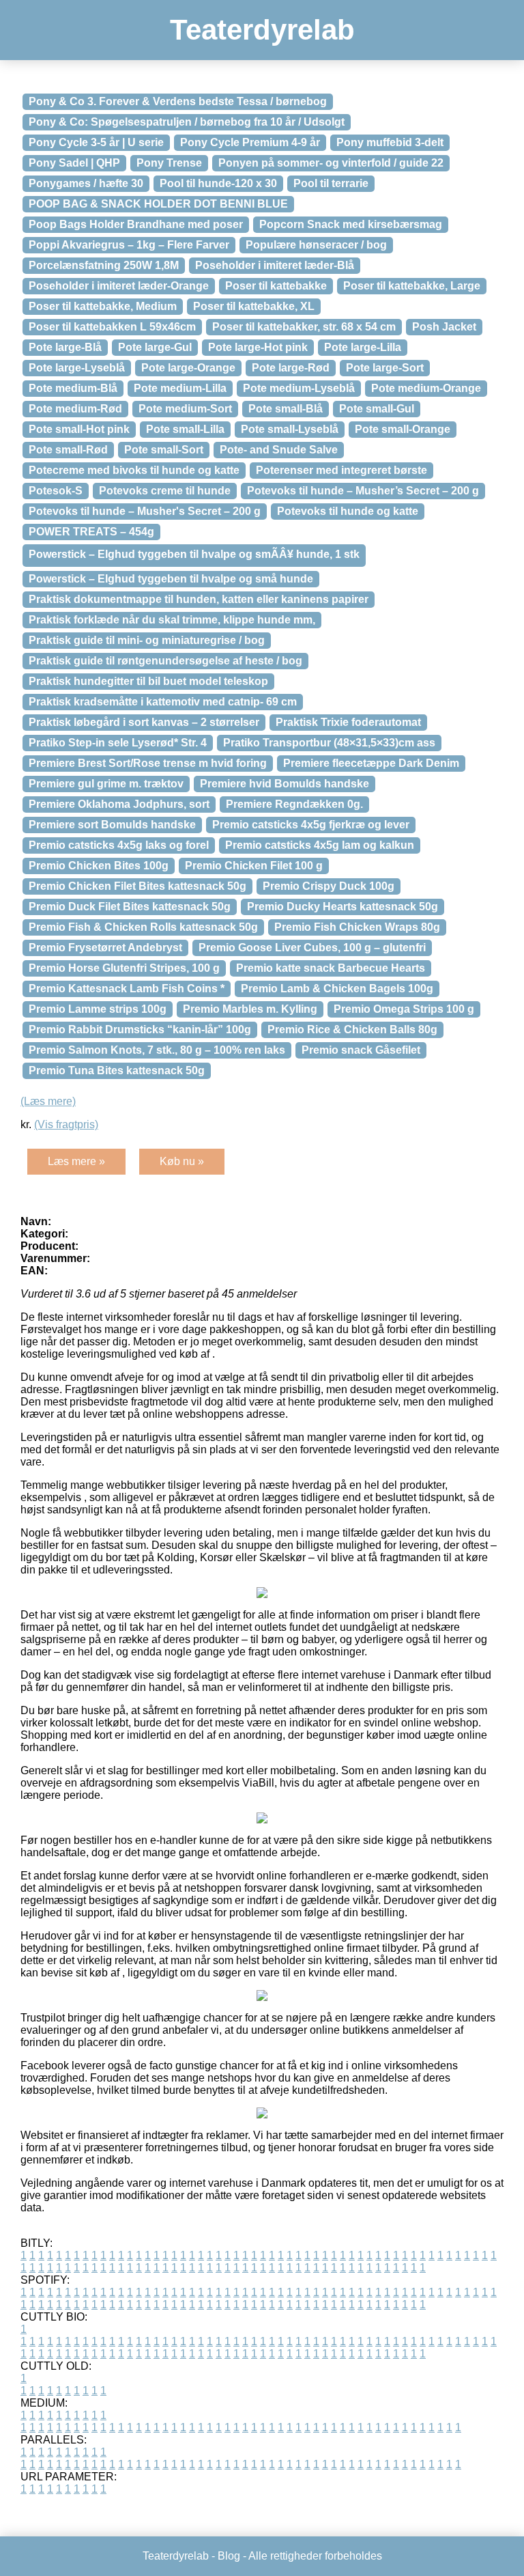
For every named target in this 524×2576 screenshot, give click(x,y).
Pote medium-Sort (185, 409)
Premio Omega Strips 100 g (404, 1009)
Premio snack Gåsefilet (361, 1050)
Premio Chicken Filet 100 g (254, 866)
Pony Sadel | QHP (74, 163)
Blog (229, 2556)
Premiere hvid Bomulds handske (285, 784)
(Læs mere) (48, 1101)
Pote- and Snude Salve (279, 450)
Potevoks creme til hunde (165, 491)
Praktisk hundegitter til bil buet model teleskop (148, 681)
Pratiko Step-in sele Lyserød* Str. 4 (118, 743)
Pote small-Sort (164, 450)
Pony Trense (169, 163)
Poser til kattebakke (276, 286)
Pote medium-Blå (73, 388)
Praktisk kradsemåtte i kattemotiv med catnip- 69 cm (163, 702)
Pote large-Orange (188, 368)
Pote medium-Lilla (180, 388)
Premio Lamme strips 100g (98, 1009)
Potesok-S (56, 491)
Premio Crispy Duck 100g (329, 886)
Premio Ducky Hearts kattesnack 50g (343, 907)
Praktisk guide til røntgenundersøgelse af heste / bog (165, 661)
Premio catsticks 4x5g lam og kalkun (320, 845)
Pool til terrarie (331, 183)
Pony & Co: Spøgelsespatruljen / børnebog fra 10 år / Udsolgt (187, 122)
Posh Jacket (444, 327)
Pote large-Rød (291, 368)
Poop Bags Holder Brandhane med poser (136, 224)
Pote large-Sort (385, 368)
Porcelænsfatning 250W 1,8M (104, 265)
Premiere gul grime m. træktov (106, 784)
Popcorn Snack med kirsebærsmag (351, 224)
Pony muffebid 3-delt (390, 142)
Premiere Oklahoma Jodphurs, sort (119, 804)
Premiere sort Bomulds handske (112, 825)
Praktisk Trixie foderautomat (348, 722)
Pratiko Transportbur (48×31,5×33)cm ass (329, 743)
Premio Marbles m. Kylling (250, 1009)
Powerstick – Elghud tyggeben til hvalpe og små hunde (171, 579)
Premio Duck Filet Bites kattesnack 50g (130, 907)
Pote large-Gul (155, 347)
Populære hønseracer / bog (316, 245)
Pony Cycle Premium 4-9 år (250, 142)
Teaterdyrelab (262, 30)
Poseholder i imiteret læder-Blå (275, 265)
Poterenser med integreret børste (341, 470)
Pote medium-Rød (75, 409)
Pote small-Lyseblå (290, 429)
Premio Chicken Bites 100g (99, 866)
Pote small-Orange (403, 429)
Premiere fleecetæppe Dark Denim (371, 763)
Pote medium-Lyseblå (299, 388)
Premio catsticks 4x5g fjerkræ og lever (311, 825)
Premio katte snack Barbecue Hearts (331, 968)
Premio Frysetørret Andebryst (105, 948)
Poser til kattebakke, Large (412, 286)
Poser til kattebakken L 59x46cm (112, 327)
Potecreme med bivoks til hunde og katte (134, 470)
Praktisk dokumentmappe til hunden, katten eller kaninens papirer (199, 599)
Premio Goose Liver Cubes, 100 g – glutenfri (312, 948)
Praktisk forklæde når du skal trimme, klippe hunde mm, (172, 620)
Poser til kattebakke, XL (254, 306)
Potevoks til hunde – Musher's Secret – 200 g (145, 511)
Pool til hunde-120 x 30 (218, 183)
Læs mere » (76, 1161)
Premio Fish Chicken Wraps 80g (357, 927)
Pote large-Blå (65, 347)
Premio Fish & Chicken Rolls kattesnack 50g (143, 927)
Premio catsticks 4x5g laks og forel (119, 845)
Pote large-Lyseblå (77, 368)
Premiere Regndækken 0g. (294, 804)
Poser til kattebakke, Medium (103, 306)
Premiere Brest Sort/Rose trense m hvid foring (148, 763)
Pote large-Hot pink (258, 347)
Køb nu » (182, 1161)
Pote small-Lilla (185, 429)
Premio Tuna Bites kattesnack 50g (117, 1070)
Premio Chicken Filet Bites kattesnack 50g (137, 886)
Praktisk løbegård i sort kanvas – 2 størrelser (144, 722)
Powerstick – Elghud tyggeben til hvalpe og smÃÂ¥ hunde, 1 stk (194, 554)
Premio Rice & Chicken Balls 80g (352, 1030)
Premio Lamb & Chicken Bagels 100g (337, 989)
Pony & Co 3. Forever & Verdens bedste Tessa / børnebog (178, 101)
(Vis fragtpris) (66, 1124)
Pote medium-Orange (426, 388)
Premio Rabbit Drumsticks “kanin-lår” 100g (140, 1030)
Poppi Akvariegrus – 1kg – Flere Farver (129, 245)
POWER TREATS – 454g (91, 532)
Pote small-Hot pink (79, 429)
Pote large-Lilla (363, 347)
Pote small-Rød (68, 450)
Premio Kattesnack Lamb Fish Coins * (127, 989)
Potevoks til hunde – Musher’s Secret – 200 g (363, 491)
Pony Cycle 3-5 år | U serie (96, 142)
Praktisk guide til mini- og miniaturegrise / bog (147, 640)
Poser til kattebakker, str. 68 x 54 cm (304, 327)
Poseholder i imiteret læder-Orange (119, 286)
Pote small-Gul (377, 409)
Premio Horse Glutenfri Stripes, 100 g (124, 968)
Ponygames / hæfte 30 (86, 183)
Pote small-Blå (286, 409)
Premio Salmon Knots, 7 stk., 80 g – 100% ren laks (157, 1050)
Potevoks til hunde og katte (348, 511)
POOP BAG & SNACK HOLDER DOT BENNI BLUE (158, 204)
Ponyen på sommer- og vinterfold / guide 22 (331, 163)
